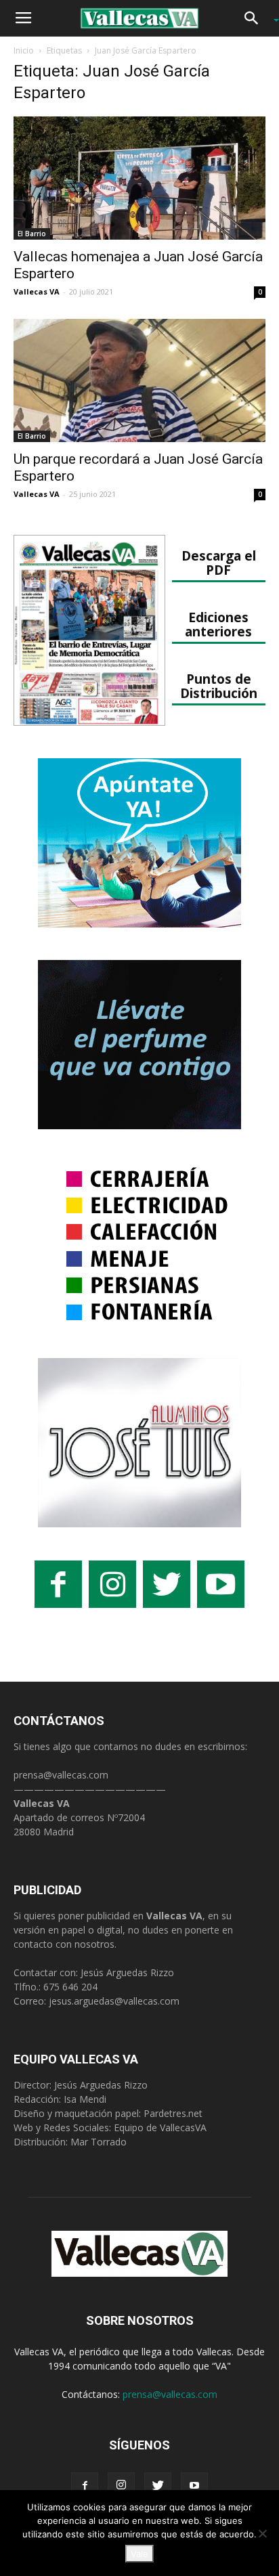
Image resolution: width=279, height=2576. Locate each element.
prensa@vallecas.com (61, 1775)
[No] (262, 2533)
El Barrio (32, 234)
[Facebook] (85, 2486)
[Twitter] (158, 2486)
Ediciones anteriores (218, 624)
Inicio (24, 50)
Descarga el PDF (219, 563)
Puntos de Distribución (219, 686)
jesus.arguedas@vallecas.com (114, 2001)
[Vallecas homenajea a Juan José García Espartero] (139, 178)
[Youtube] (194, 2486)
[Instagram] (121, 2486)
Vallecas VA (37, 291)
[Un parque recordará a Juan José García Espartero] (139, 380)
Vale (139, 2554)
